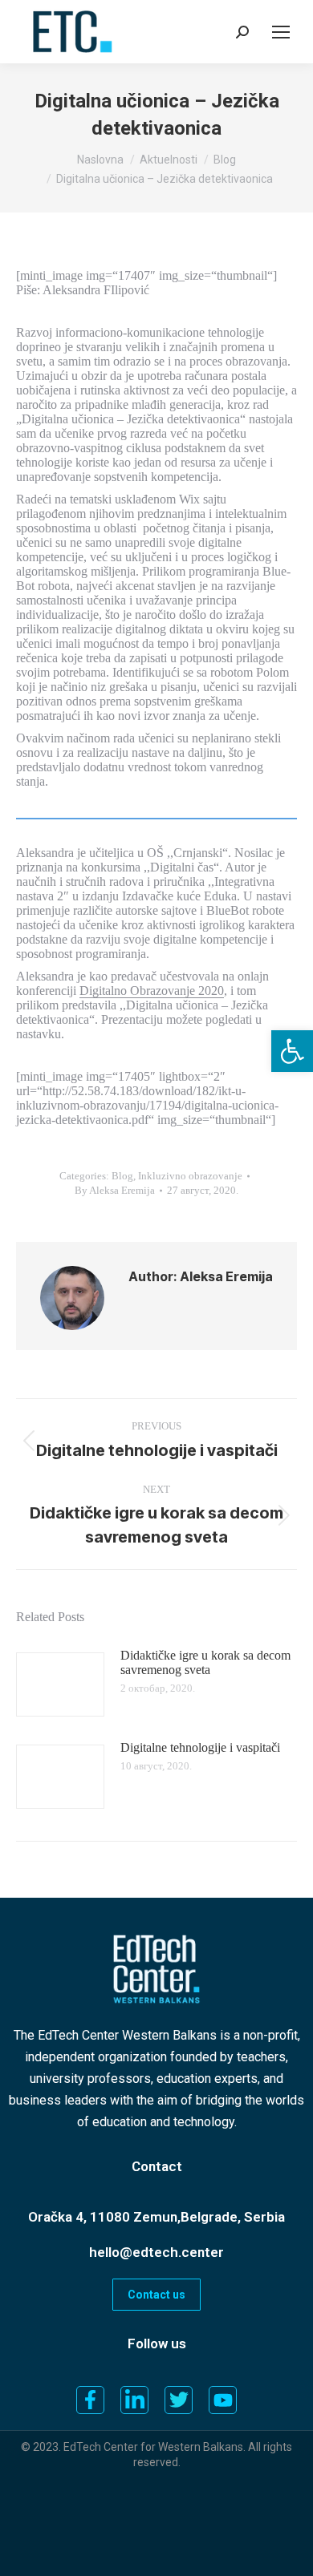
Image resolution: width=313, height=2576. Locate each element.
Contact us (156, 2295)
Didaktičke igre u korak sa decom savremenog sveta (205, 1662)
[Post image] (60, 1684)
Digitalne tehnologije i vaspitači (200, 1747)
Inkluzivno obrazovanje (190, 1176)
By (115, 1190)
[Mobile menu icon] (281, 32)
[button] (292, 1051)
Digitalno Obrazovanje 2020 (152, 991)
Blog (122, 1176)
